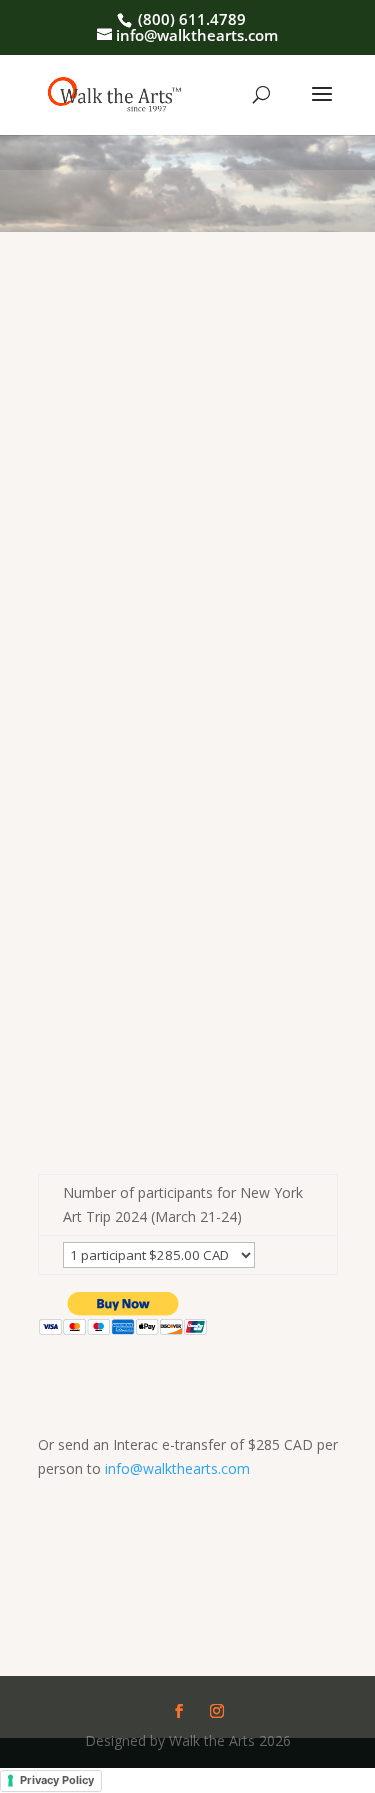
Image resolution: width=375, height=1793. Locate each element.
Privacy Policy (57, 1780)
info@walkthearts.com (177, 1468)
